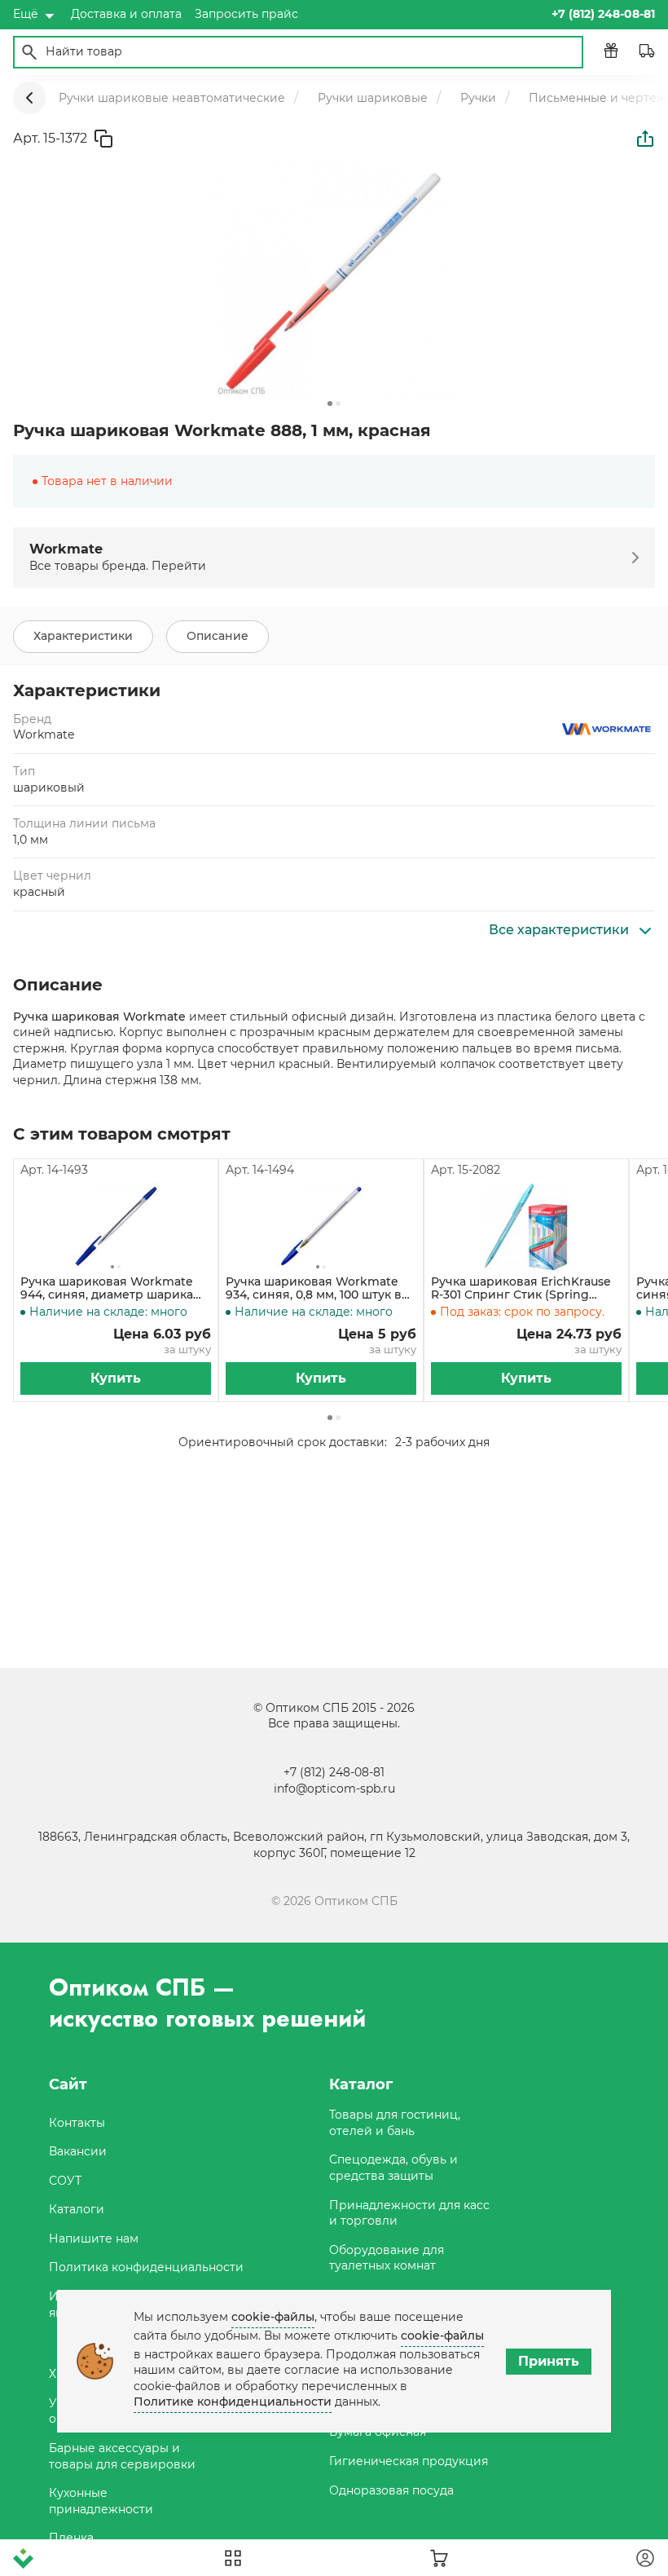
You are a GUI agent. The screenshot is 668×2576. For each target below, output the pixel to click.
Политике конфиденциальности (233, 2402)
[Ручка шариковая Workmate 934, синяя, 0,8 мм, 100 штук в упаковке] (321, 1227)
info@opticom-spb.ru (334, 1789)
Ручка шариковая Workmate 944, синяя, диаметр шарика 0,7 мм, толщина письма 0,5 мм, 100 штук (114, 1289)
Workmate (44, 734)
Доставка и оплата (126, 14)
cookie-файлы (273, 2317)
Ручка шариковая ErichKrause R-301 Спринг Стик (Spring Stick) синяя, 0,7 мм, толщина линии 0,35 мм (521, 1289)
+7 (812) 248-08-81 (334, 1772)
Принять (549, 2361)
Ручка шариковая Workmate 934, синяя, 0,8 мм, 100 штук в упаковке (314, 1289)
